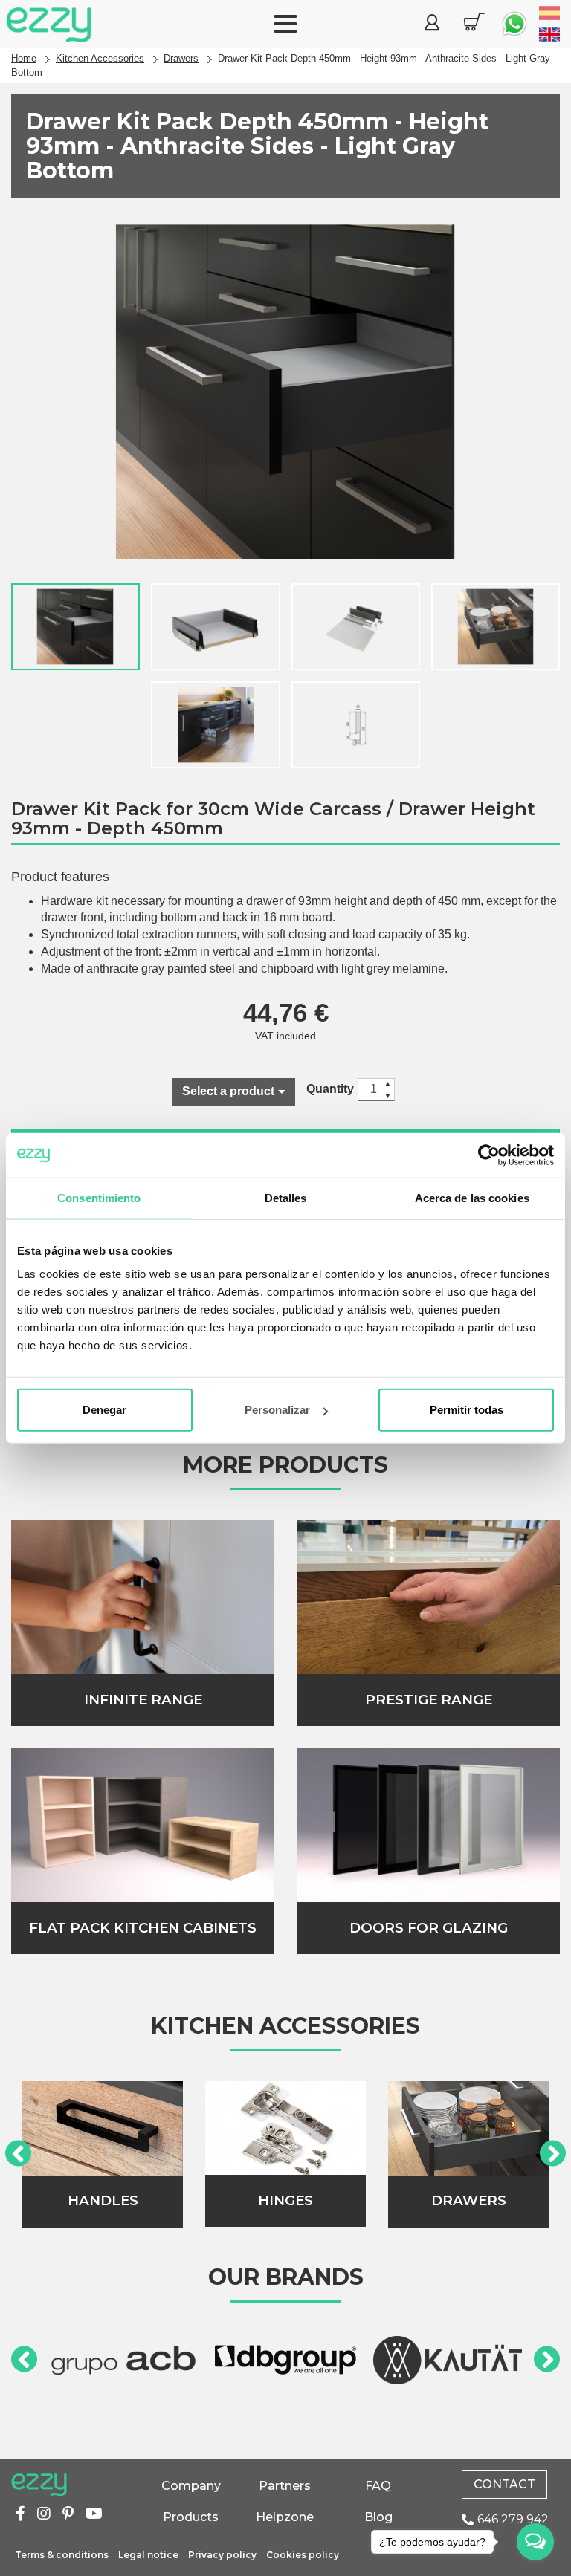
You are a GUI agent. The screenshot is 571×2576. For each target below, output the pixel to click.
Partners (285, 2486)
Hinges (285, 2200)
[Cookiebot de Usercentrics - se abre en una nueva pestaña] (489, 1155)
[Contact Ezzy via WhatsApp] (514, 24)
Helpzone (285, 2517)
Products (191, 2517)
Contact (504, 2484)
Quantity (330, 1089)
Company (191, 2486)
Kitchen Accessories (100, 58)
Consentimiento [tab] (99, 1197)
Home (24, 58)
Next (553, 2154)
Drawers (181, 58)
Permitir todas (467, 1410)
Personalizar (277, 1410)
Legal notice (148, 2555)
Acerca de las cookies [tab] (472, 1197)
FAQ (378, 2486)
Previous (18, 2154)
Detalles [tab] (286, 1197)
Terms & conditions (62, 2555)
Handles (103, 2200)
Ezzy (39, 2485)
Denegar (104, 1410)
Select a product (228, 1091)
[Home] (49, 25)
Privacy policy (222, 2555)
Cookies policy (303, 2555)
